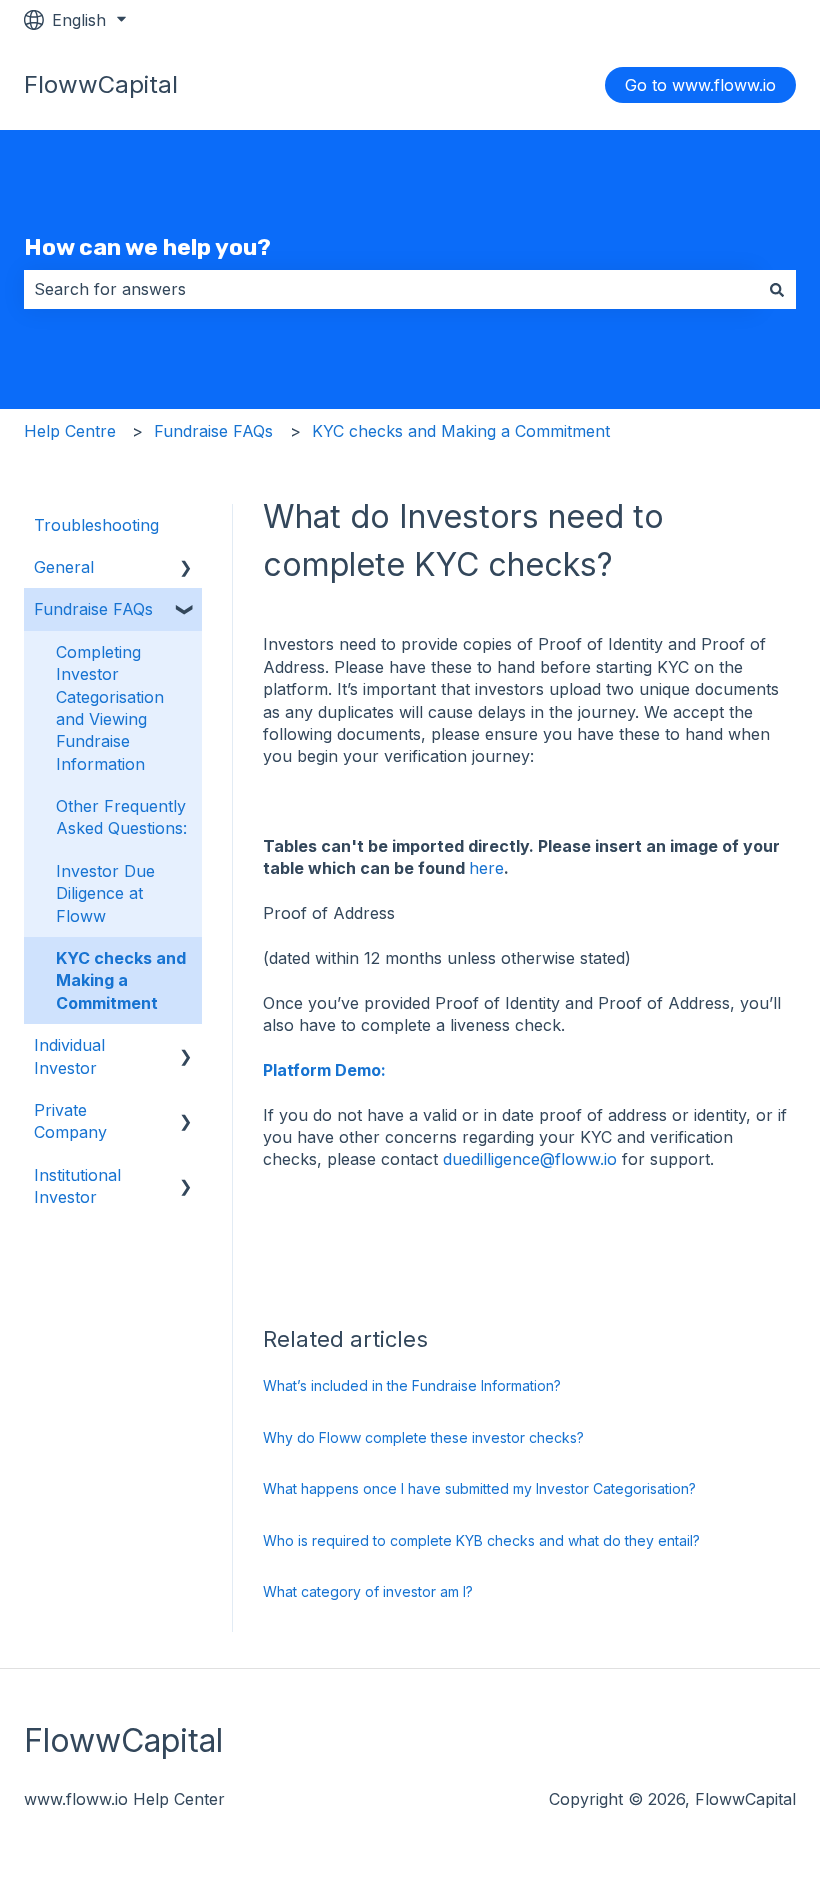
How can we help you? (147, 247)
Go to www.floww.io (700, 85)
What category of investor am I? (368, 1591)
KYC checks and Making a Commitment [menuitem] (121, 980)
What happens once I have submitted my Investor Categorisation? (479, 1488)
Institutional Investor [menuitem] (77, 1186)
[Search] (777, 289)
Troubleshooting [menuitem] (96, 525)
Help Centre (70, 431)
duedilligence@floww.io (530, 1159)
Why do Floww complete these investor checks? (423, 1437)
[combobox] (391, 289)
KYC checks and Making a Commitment (461, 431)
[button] (186, 568)
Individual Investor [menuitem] (69, 1056)
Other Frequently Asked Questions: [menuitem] (121, 817)
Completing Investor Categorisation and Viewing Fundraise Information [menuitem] (110, 708)
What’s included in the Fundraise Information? (412, 1385)
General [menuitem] (64, 567)
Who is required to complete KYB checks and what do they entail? (481, 1540)
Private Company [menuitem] (70, 1121)
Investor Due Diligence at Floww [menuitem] (105, 893)
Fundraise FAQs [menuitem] (93, 609)
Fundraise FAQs (213, 431)
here (486, 868)
